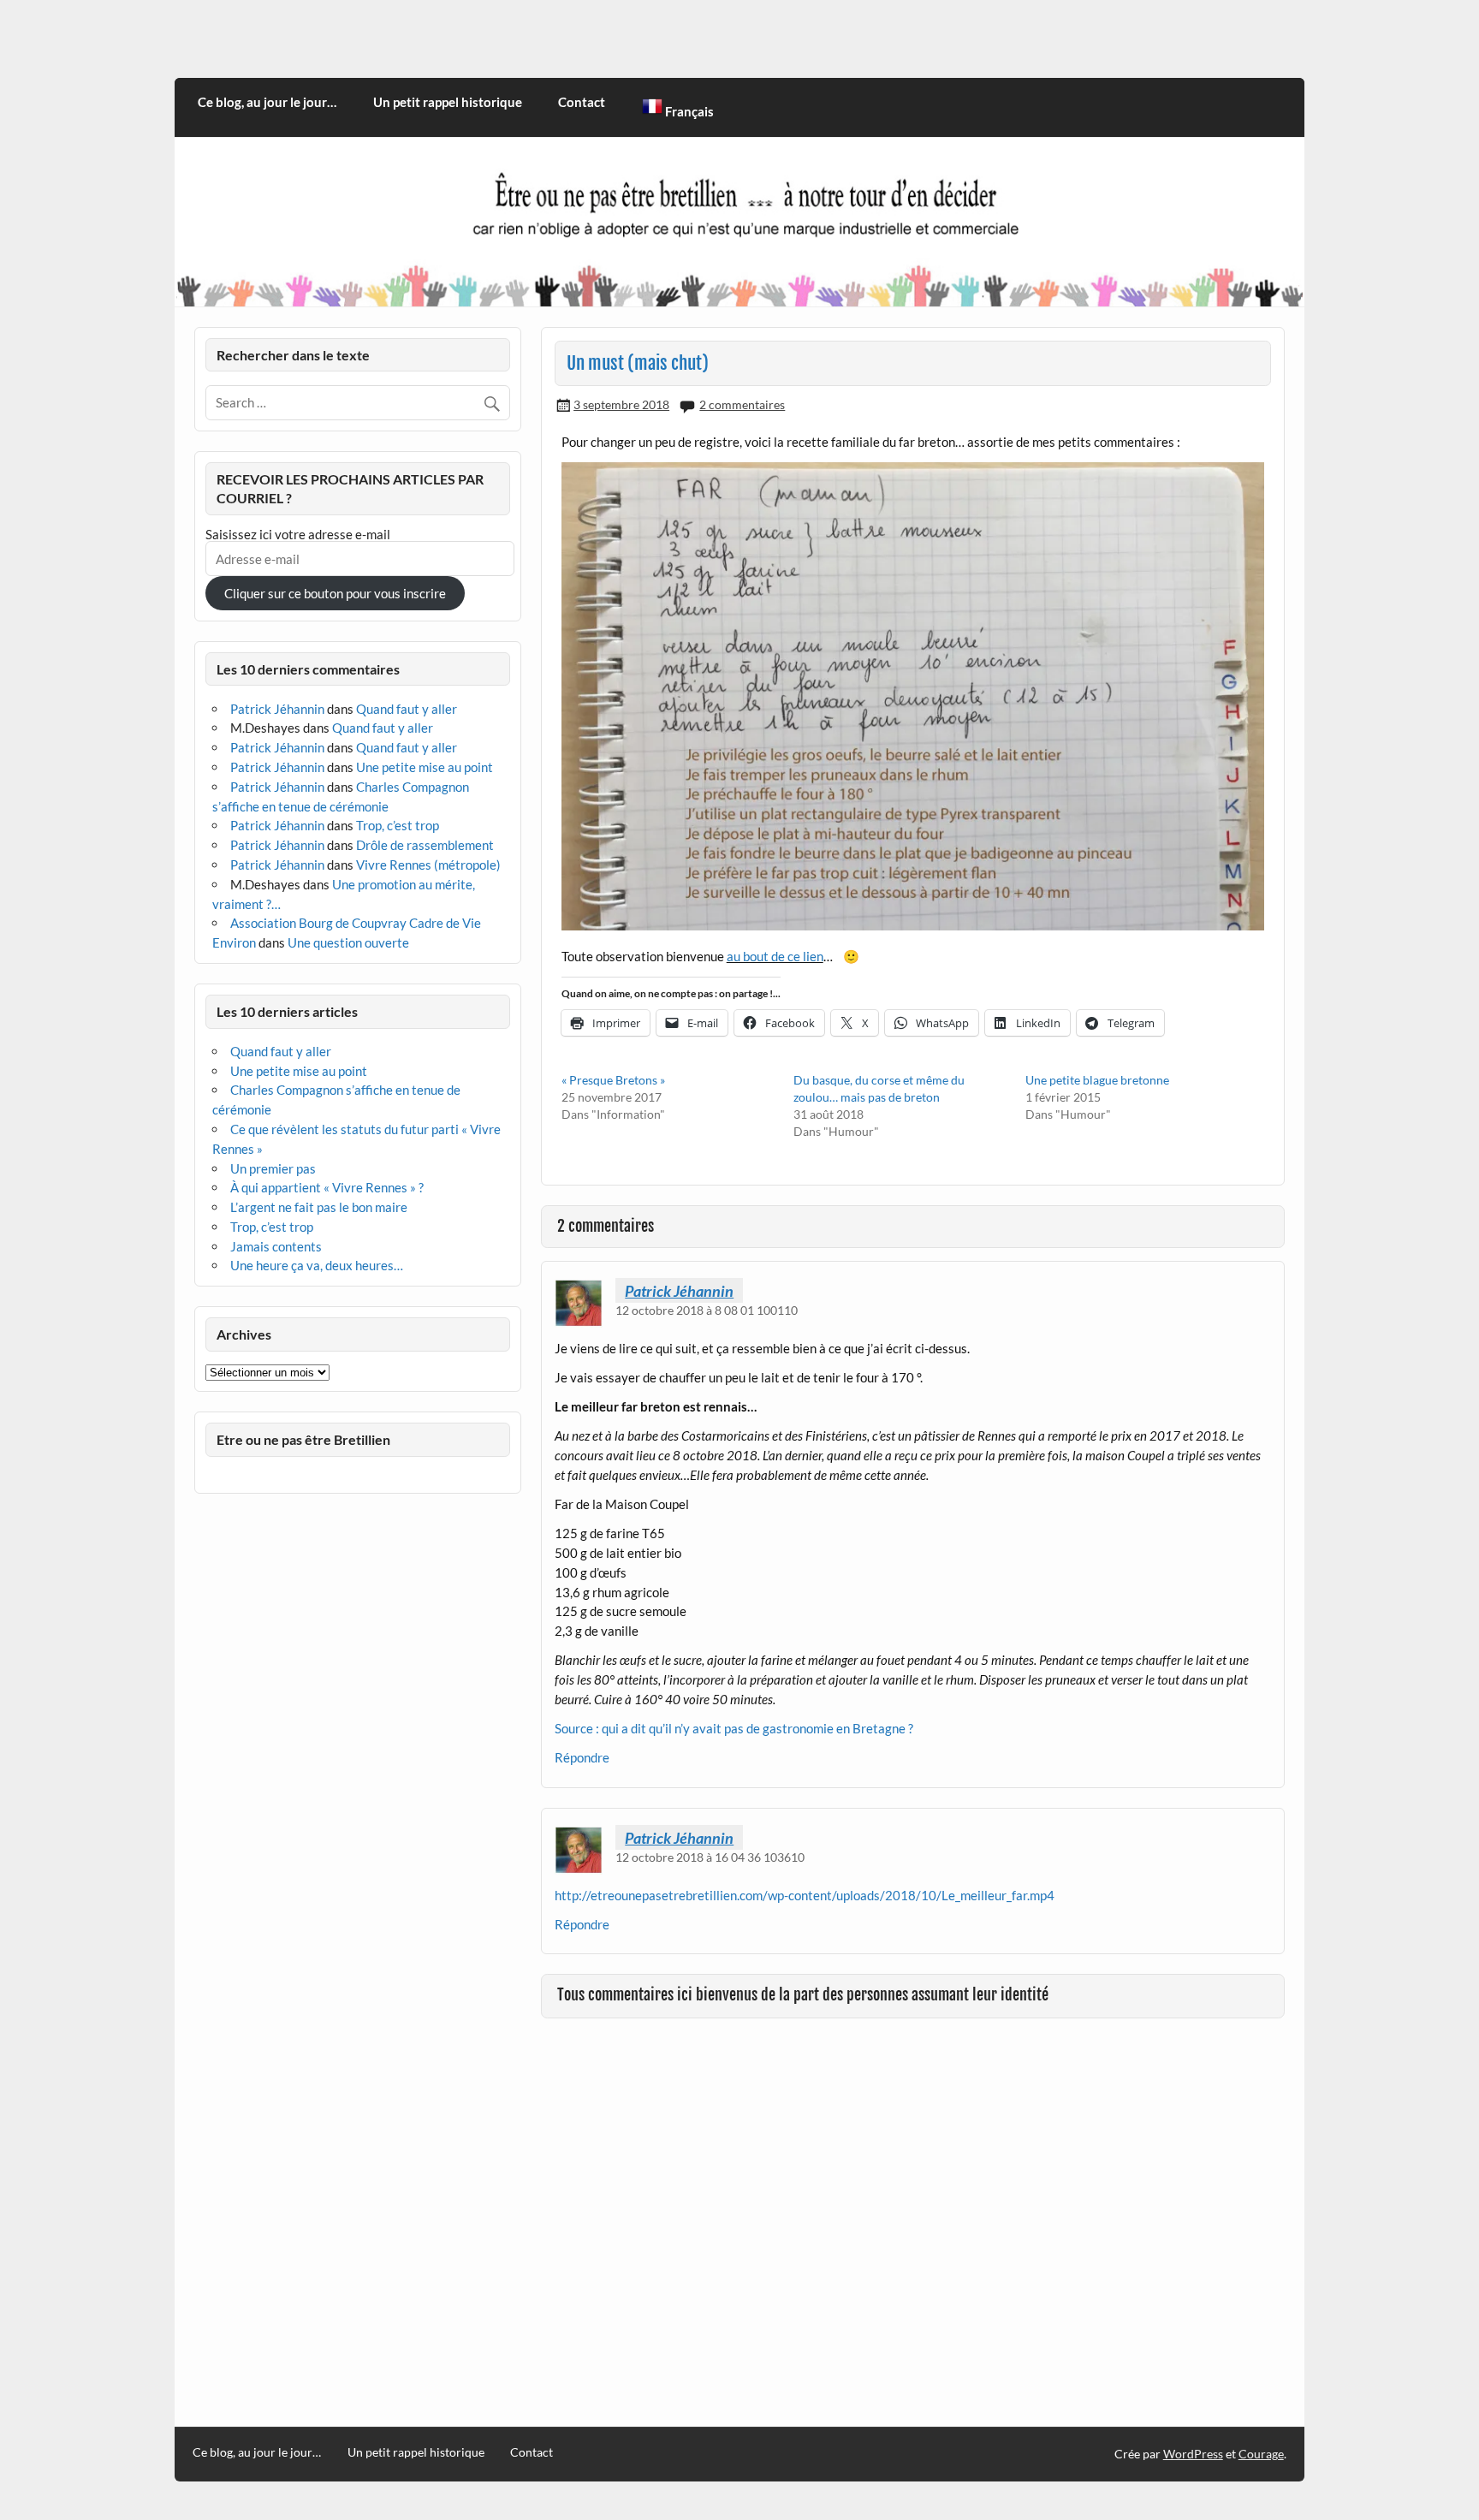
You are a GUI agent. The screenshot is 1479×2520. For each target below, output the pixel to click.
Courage (1261, 2454)
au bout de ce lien (775, 956)
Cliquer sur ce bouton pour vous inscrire (335, 593)
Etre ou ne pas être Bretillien (303, 1439)
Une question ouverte (348, 942)
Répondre (582, 1757)
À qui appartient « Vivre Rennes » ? (327, 1187)
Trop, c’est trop (398, 825)
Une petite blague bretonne (1097, 1080)
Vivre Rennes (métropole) (428, 865)
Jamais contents (276, 1246)
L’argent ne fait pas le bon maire (319, 1207)
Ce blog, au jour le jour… (267, 102)
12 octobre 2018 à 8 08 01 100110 (707, 1310)
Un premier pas (273, 1168)
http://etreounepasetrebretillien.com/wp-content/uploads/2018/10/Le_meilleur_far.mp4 (805, 1895)
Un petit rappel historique (448, 102)
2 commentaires (742, 404)
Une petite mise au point (425, 767)
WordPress (1193, 2454)
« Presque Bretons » (613, 1080)
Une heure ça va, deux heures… (317, 1265)
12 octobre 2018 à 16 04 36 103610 (710, 1857)
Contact (582, 102)
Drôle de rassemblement (425, 845)
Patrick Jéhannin (679, 1291)
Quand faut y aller (407, 709)
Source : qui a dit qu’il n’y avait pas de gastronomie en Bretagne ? (734, 1728)
